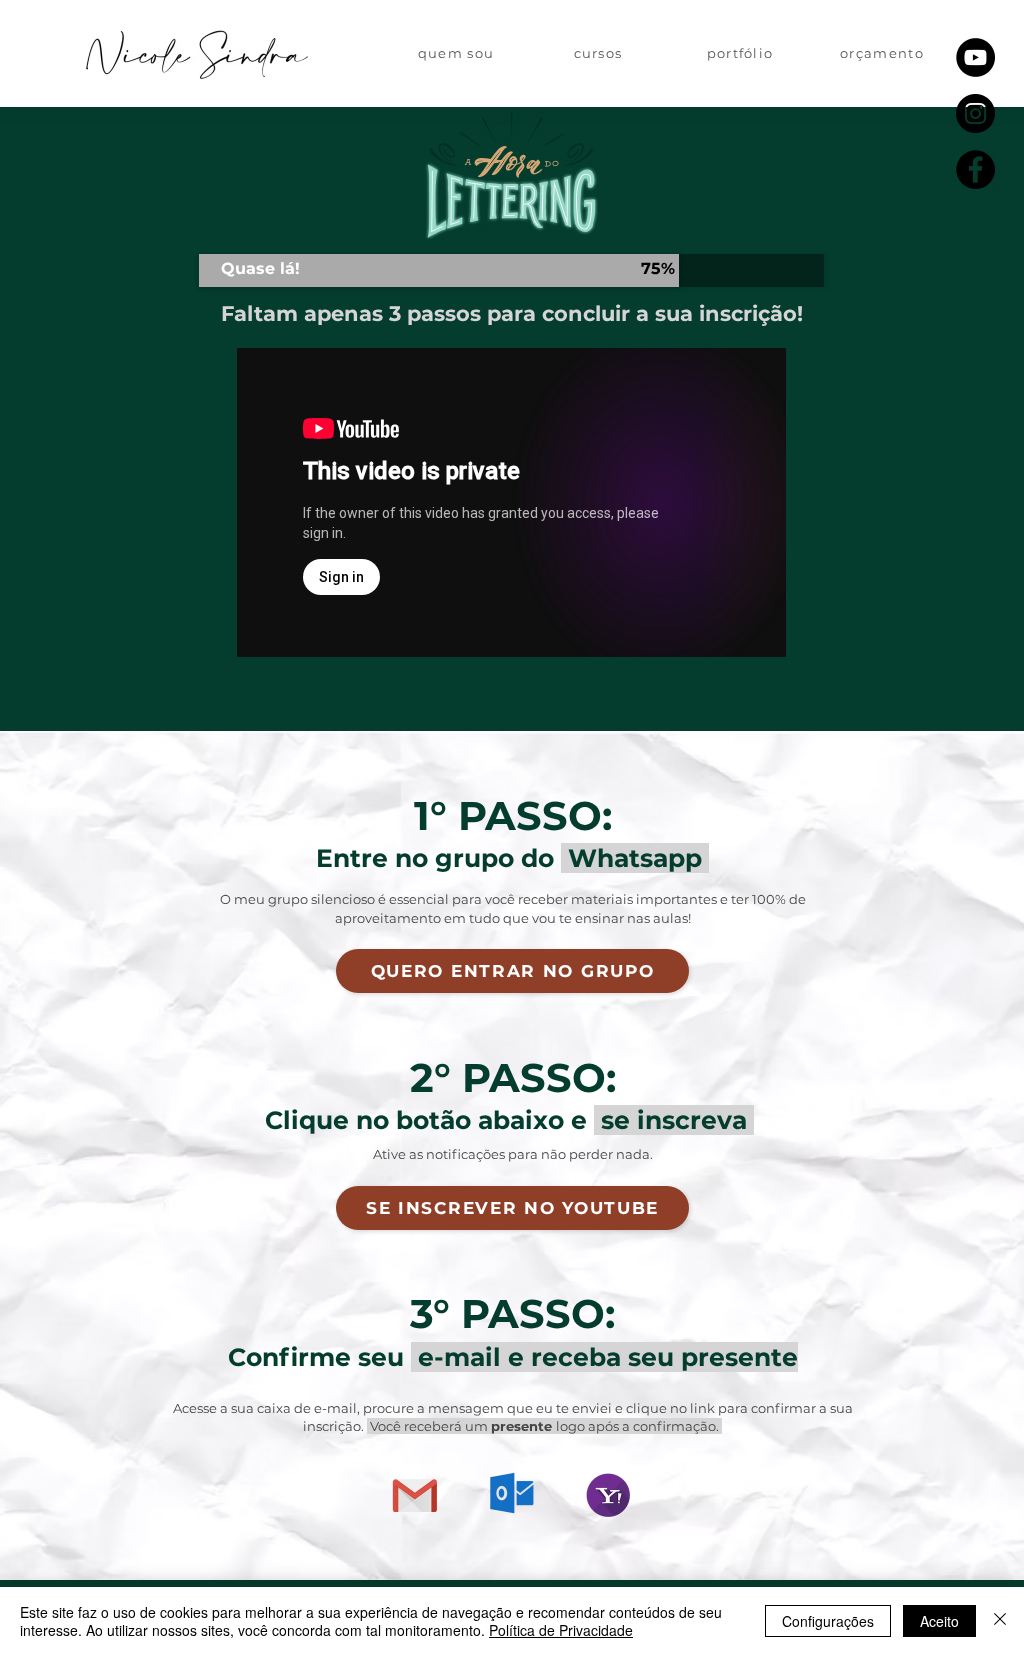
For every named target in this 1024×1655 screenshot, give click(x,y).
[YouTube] (975, 57)
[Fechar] (1000, 1621)
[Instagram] (975, 113)
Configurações (828, 1621)
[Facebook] (975, 169)
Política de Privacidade (561, 1630)
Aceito (939, 1621)
